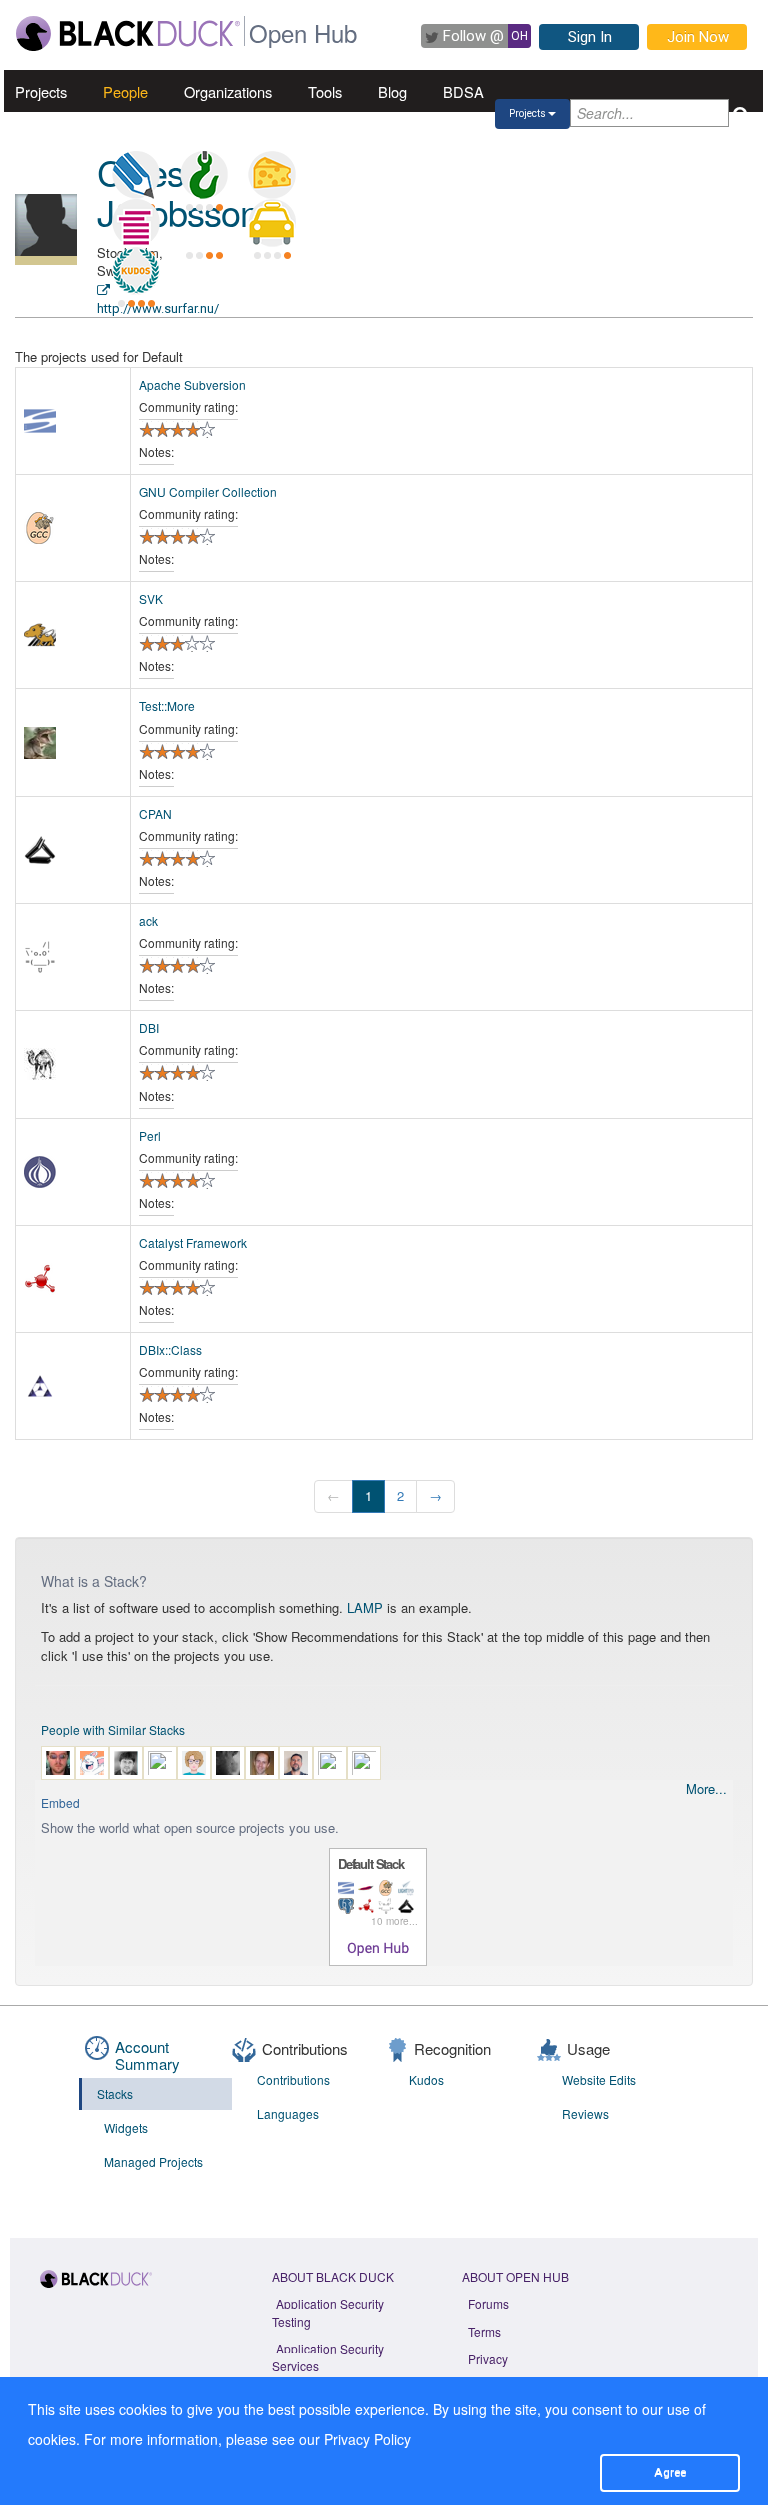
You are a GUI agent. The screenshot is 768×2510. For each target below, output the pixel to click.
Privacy (488, 2358)
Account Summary (147, 2055)
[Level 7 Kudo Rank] (136, 271)
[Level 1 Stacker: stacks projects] (136, 223)
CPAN (155, 813)
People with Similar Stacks (113, 1729)
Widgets (126, 2127)
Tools (325, 91)
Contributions (293, 2079)
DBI (149, 1027)
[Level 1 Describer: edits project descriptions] (136, 175)
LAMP (365, 1607)
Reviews (585, 2113)
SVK (151, 598)
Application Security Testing (328, 2312)
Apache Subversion (192, 384)
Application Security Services (328, 2357)
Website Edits (599, 2079)
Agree (670, 2472)
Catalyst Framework (193, 1242)
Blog (392, 91)
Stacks (115, 2093)
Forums (488, 2303)
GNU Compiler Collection (208, 491)
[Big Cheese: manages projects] (272, 175)
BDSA (463, 91)
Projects (41, 91)
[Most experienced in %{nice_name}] (46, 260)
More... (706, 1789)
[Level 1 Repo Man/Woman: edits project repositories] (204, 175)
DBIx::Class (170, 1349)
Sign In (590, 37)
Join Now (698, 37)
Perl (150, 1135)
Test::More (167, 705)
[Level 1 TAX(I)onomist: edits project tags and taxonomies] (272, 223)
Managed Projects (153, 2161)
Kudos (426, 2079)
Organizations (228, 91)
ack (148, 920)
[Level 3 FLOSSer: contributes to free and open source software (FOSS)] (204, 223)
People (125, 91)
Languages (288, 2113)
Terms (484, 2331)
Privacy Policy (367, 2439)
